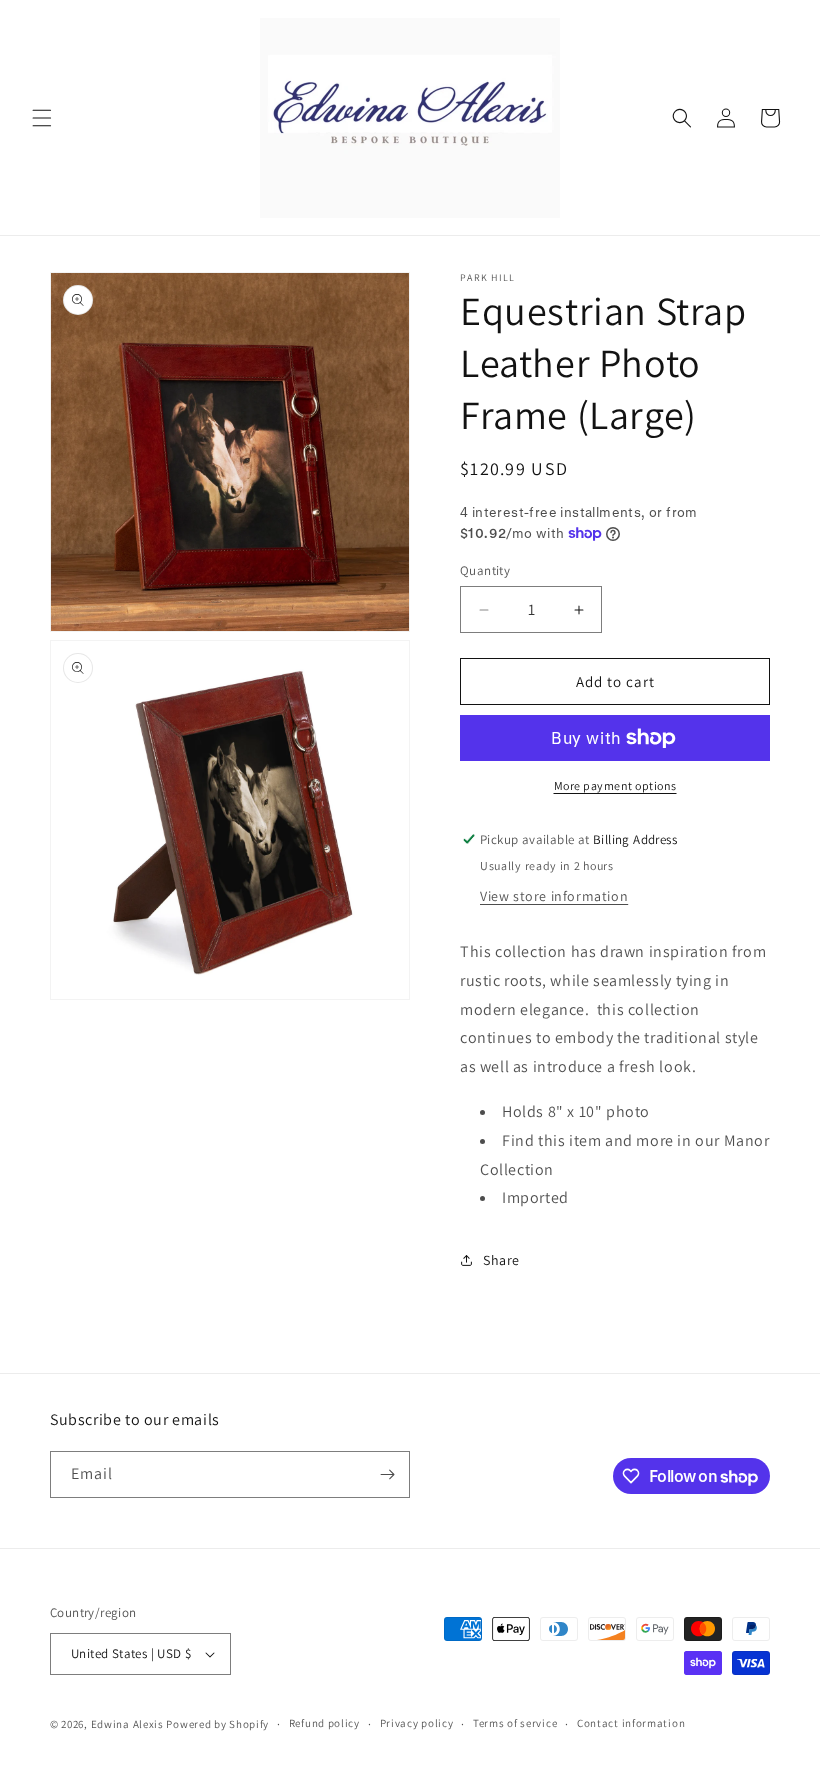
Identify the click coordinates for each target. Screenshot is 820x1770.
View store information (554, 896)
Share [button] (501, 1260)
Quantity (485, 570)
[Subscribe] (387, 1474)
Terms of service (515, 1723)
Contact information (631, 1723)
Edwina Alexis (127, 1724)
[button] (42, 118)
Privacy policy (417, 1723)
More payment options (615, 785)
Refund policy (324, 1723)
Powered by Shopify (217, 1724)
